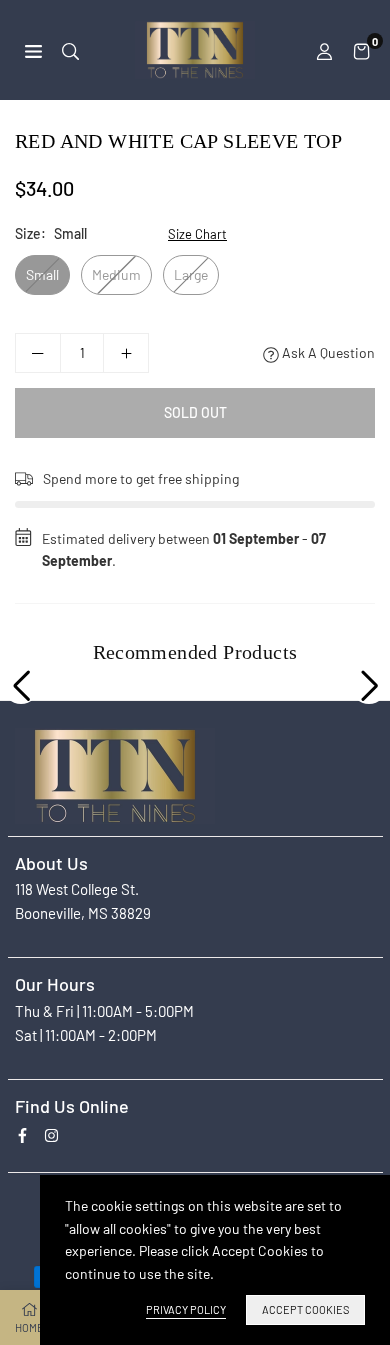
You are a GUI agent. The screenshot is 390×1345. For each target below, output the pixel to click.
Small (42, 274)
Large (191, 274)
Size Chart (197, 234)
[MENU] (33, 49)
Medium (116, 274)
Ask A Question (327, 352)
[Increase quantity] (126, 353)
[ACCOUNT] (324, 50)
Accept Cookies (305, 1309)
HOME (29, 1327)
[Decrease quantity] (38, 353)
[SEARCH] (70, 49)
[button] (361, 50)
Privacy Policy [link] (186, 1309)
